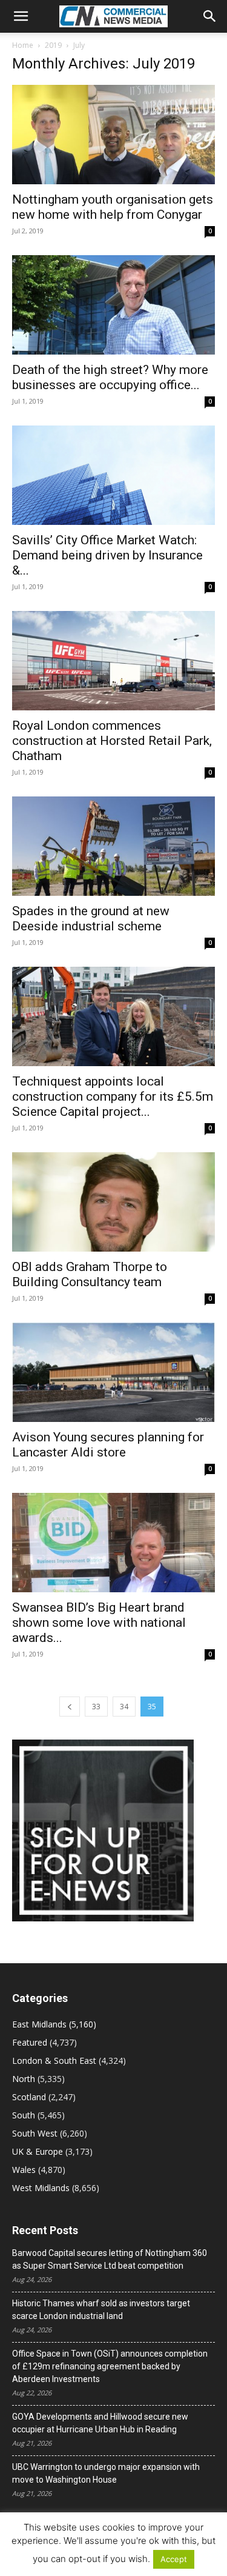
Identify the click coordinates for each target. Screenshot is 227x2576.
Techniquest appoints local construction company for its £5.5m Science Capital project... (113, 1096)
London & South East (54, 2060)
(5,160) (54, 2024)
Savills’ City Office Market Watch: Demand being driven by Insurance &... (107, 555)
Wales (24, 2170)
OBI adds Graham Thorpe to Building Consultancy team (90, 1274)
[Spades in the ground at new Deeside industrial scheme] (113, 846)
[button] (21, 16)
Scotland (29, 2097)
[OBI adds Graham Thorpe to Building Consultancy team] (113, 1202)
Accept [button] (174, 2559)
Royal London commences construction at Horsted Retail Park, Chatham (112, 741)
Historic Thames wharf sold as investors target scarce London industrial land (101, 2310)
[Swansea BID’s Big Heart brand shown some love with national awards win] (113, 1543)
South (24, 2115)
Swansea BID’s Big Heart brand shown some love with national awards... (99, 1623)
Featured (30, 2042)
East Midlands (39, 2024)
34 (124, 1707)
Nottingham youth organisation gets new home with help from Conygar (113, 207)
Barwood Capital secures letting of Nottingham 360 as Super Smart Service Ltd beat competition (110, 2259)
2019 (53, 45)
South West (35, 2133)
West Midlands (41, 2188)
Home (23, 45)
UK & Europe (38, 2151)
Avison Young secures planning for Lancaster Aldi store (108, 1445)
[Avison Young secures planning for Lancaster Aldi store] (113, 1372)
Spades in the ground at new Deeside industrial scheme (91, 919)
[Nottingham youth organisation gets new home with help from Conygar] (113, 135)
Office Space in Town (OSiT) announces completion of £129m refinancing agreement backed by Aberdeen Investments (110, 2366)
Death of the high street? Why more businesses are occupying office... (110, 377)
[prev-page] (70, 1707)
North (24, 2079)
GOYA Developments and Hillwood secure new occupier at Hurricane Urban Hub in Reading (100, 2423)
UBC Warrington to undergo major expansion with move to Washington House (106, 2473)
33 (96, 1707)
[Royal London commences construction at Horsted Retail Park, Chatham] (113, 661)
